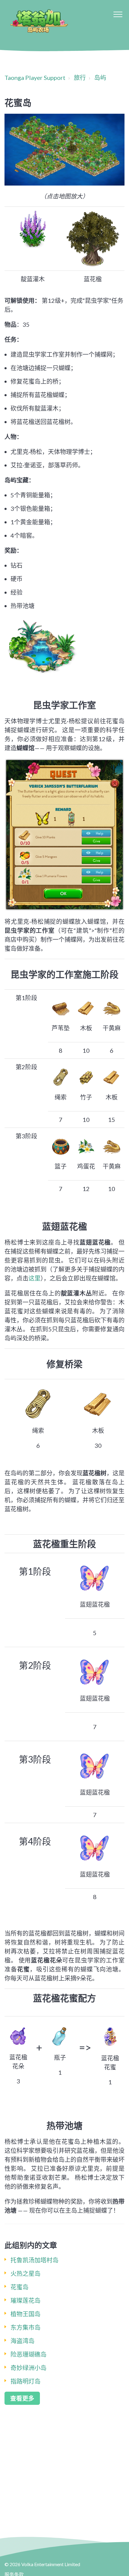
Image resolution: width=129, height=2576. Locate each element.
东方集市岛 (25, 2327)
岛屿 (100, 78)
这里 (34, 1278)
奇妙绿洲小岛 (28, 2368)
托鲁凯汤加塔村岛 (34, 2260)
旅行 (80, 78)
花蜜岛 (19, 2287)
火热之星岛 (25, 2273)
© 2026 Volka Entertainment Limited (42, 2564)
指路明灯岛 (25, 2381)
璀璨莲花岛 (25, 2300)
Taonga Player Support (35, 78)
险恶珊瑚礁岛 (28, 2354)
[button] (118, 14)
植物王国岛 (25, 2314)
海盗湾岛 (22, 2341)
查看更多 (22, 2398)
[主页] (39, 21)
